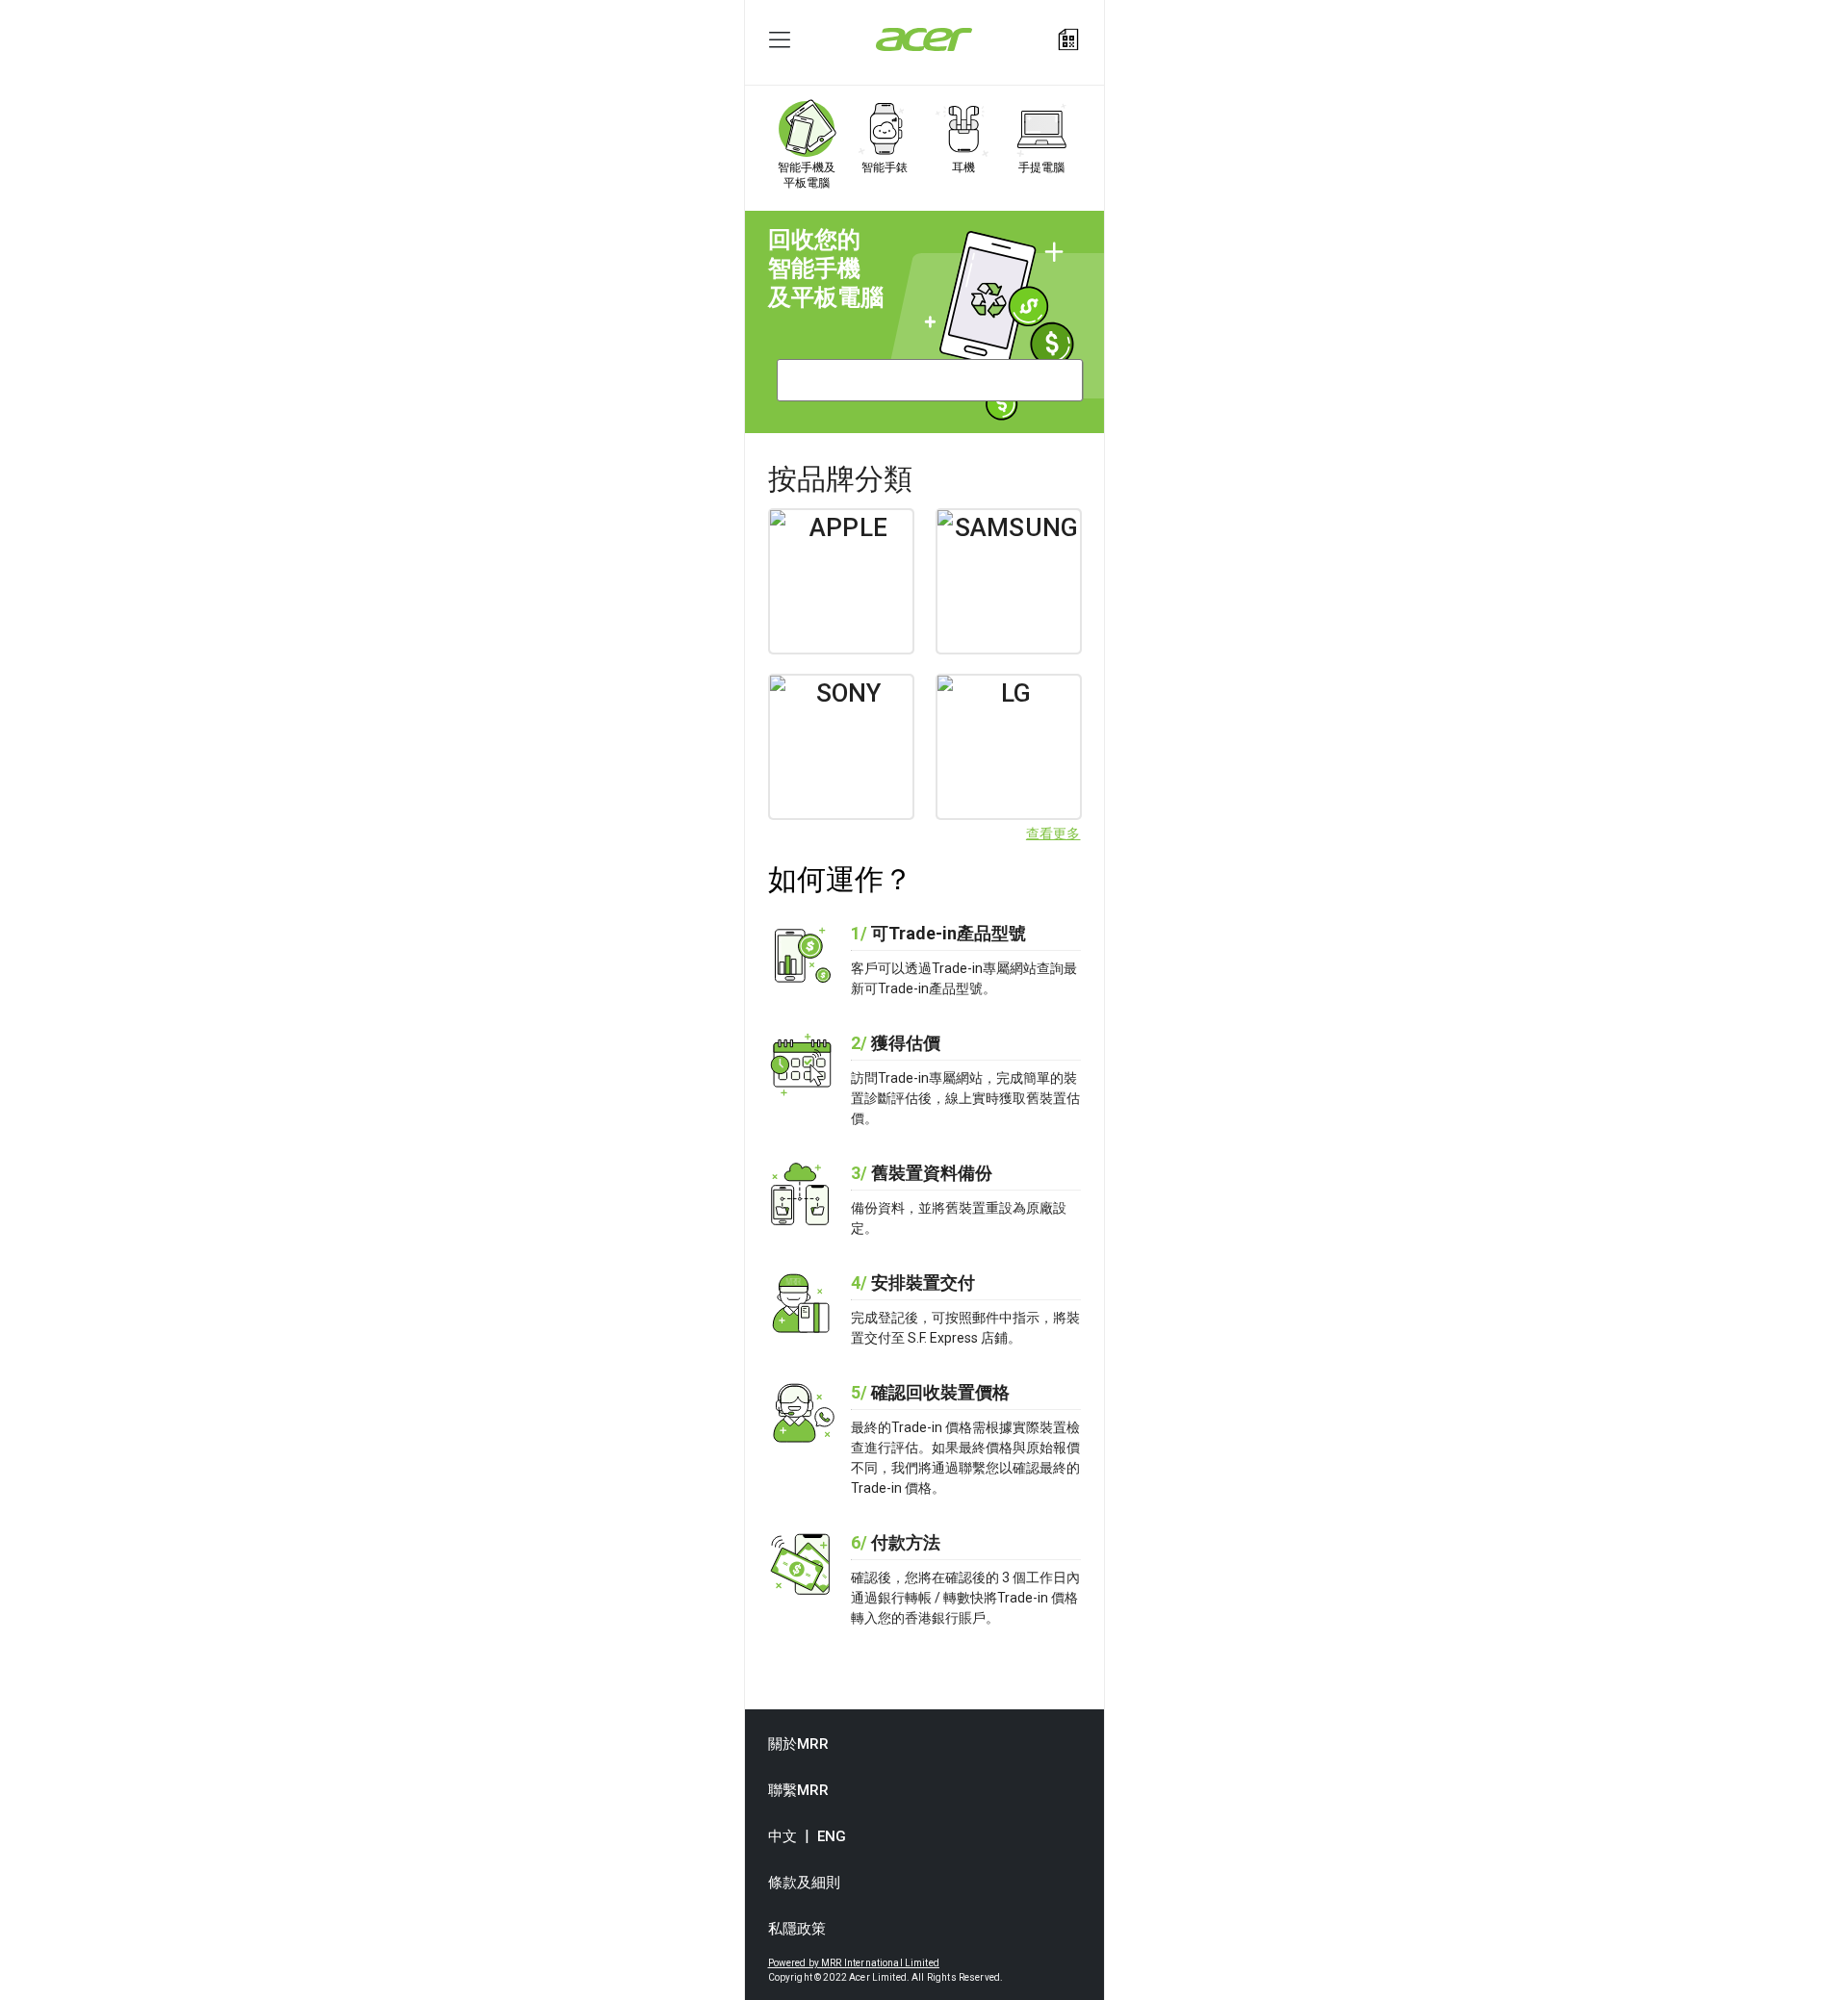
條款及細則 (805, 1883)
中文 (783, 1836)
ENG (832, 1836)
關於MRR (799, 1744)
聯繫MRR (799, 1790)
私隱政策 (797, 1929)
